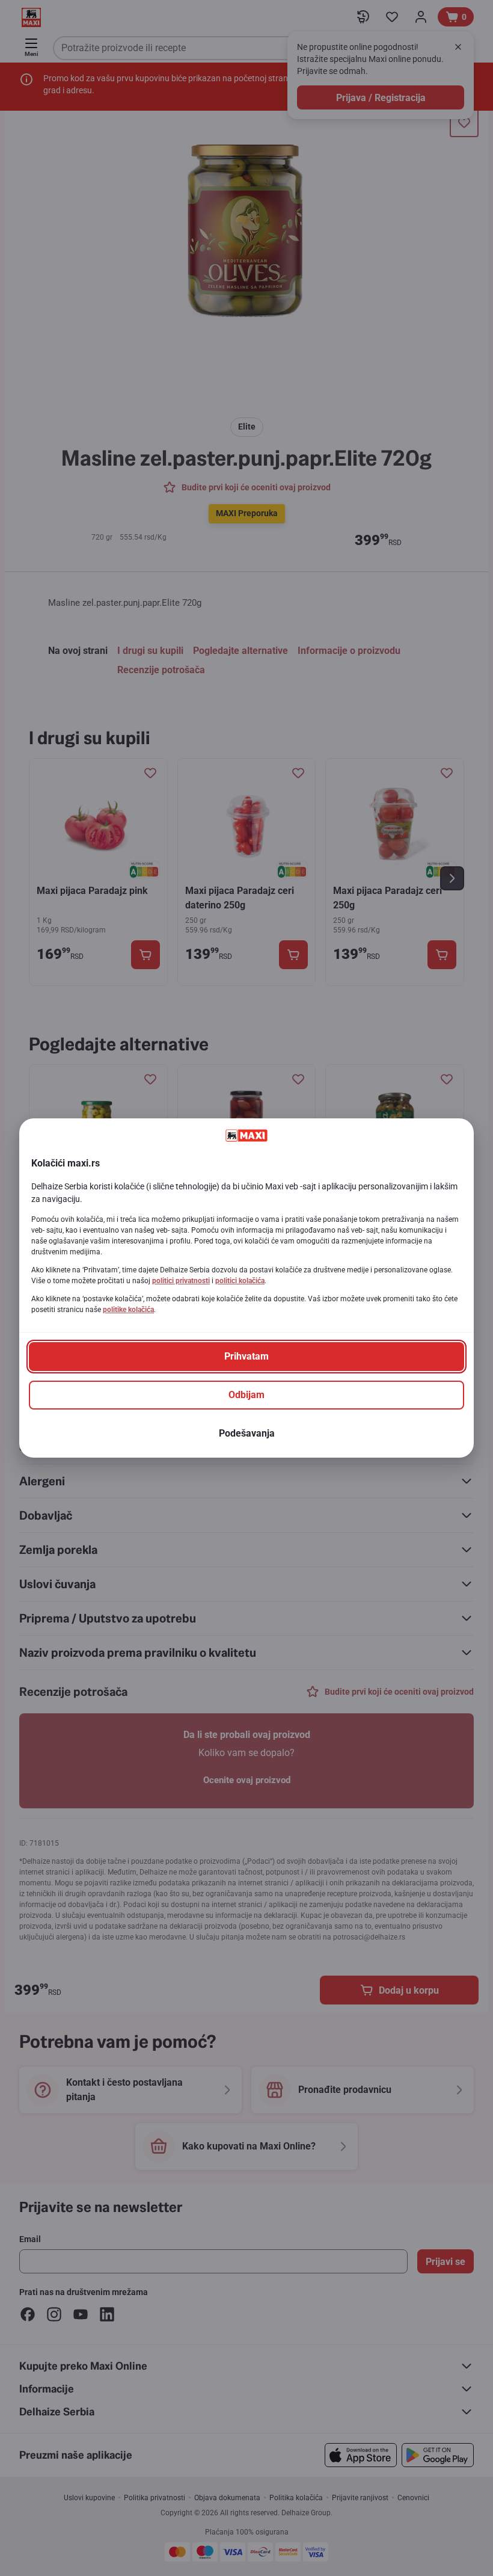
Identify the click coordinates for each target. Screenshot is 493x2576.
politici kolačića (240, 1281)
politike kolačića (128, 1310)
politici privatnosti (181, 1281)
